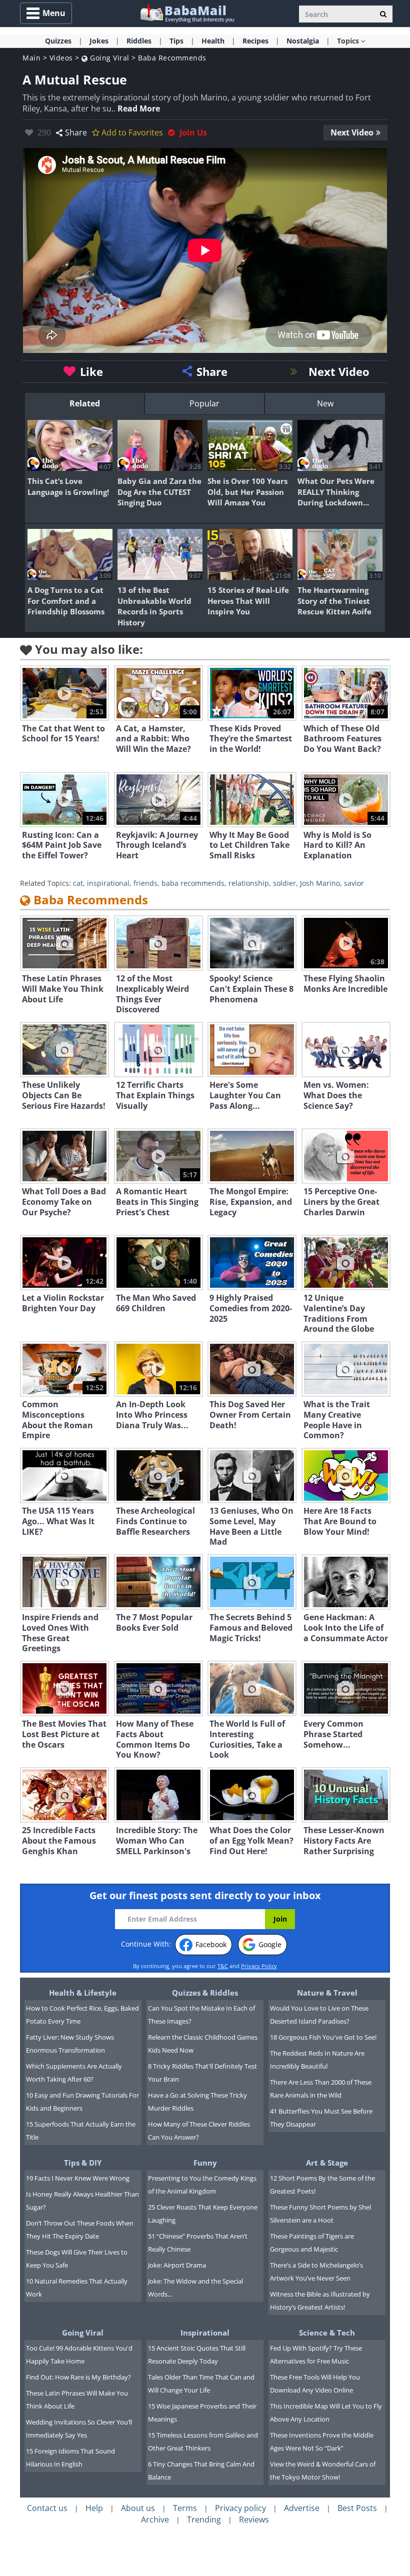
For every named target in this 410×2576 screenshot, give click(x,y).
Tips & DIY (83, 2163)
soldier (284, 883)
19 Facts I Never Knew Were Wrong (78, 2178)
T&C (223, 1966)
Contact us (47, 2508)
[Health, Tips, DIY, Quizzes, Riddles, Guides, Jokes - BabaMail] (187, 13)
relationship (249, 883)
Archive (155, 2520)
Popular (204, 403)
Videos (61, 58)
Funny (205, 2163)
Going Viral (109, 58)
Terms (185, 2508)
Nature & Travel (327, 1993)
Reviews (254, 2520)
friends (145, 883)
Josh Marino (320, 883)
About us (138, 2508)
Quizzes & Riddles (205, 1993)
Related (85, 403)
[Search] (383, 14)
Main (31, 58)
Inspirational (205, 2333)
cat (78, 883)
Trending (204, 2520)
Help (94, 2508)
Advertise (302, 2508)
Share (76, 132)
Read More (139, 108)
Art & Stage (327, 2163)
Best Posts (357, 2508)
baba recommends (193, 883)
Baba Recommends (172, 58)
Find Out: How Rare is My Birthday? (78, 2377)
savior (354, 883)
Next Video (352, 132)
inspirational (108, 883)
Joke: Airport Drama (177, 2265)
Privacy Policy (259, 1966)
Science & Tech (327, 2333)
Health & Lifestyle (83, 1993)
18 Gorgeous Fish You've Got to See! (323, 2037)
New (325, 403)
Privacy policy (240, 2508)
